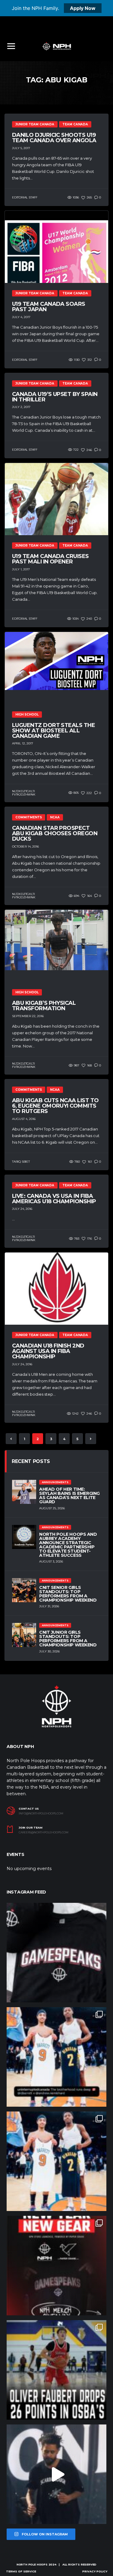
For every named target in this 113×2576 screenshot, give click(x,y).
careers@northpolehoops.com (44, 1832)
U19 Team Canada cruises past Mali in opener (50, 559)
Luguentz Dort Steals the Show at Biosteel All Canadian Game (53, 731)
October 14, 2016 (25, 846)
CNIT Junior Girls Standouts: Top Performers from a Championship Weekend (68, 1639)
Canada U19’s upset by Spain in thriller (55, 397)
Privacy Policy (95, 2571)
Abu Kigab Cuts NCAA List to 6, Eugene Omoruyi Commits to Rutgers (55, 1106)
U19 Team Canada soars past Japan (49, 307)
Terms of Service (21, 2571)
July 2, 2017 (21, 407)
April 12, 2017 (23, 743)
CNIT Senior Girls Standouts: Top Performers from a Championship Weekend (68, 1594)
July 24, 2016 (22, 1209)
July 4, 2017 (21, 317)
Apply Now (83, 8)
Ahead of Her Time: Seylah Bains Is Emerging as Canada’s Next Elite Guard (69, 1495)
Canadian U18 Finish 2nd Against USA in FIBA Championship (48, 1351)
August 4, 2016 (24, 1119)
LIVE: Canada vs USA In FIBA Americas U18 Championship (54, 1199)
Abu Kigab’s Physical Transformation (44, 1006)
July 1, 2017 (21, 569)
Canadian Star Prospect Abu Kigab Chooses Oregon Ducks (55, 833)
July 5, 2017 (21, 148)
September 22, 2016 (28, 1016)
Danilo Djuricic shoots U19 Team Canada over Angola (54, 138)
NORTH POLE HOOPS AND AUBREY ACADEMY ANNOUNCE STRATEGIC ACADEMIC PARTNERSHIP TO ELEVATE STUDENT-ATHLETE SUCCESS (68, 1545)
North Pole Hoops (32, 2564)
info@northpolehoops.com (41, 1814)
